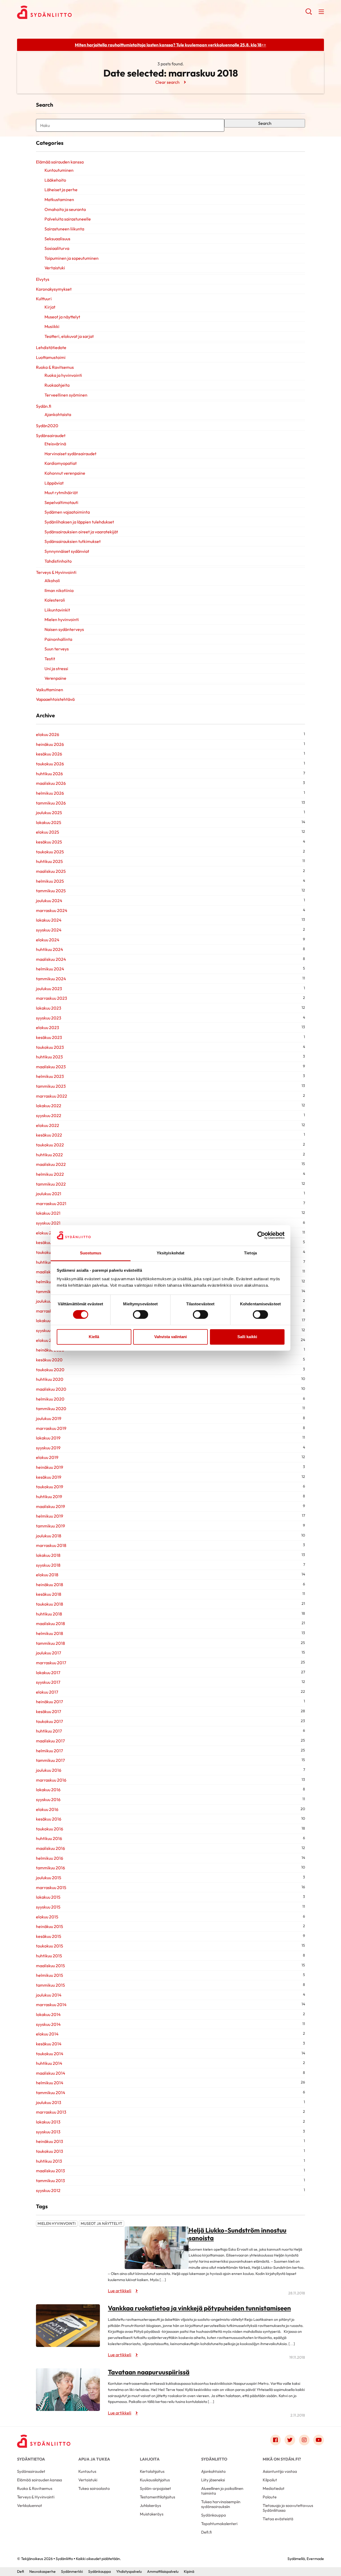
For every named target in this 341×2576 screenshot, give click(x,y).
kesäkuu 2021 (49, 1242)
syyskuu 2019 (48, 1448)
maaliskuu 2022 (51, 1164)
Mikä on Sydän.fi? (282, 2459)
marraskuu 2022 (52, 1096)
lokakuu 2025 (49, 822)
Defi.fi (206, 2532)
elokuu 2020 (48, 1340)
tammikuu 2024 (51, 979)
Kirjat (50, 307)
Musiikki (52, 326)
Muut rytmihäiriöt (61, 493)
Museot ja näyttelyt (62, 317)
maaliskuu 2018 (50, 1623)
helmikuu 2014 (50, 2083)
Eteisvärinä (55, 444)
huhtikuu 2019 (49, 1497)
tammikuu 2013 (50, 2181)
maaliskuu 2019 (50, 1506)
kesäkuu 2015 (49, 1936)
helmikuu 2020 (50, 1399)
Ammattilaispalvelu (163, 2571)
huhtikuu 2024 (50, 949)
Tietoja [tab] (250, 1253)
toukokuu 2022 (50, 1145)
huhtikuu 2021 (49, 1262)
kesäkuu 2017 (48, 1711)
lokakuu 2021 (48, 1213)
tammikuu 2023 (51, 1086)
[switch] (141, 1315)
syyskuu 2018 (48, 1565)
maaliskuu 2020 (51, 1389)
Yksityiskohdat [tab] (170, 1253)
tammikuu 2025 (51, 891)
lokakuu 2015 (48, 1897)
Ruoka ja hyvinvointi (63, 375)
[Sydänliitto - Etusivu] (44, 2441)
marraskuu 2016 (51, 1780)
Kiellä (94, 1337)
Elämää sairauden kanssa (60, 162)
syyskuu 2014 (48, 2024)
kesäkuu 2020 (49, 1360)
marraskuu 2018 (51, 1545)
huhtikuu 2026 (49, 774)
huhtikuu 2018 (49, 1614)
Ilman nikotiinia (59, 590)
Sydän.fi (44, 406)
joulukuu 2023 (49, 989)
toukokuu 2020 (50, 1370)
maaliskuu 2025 (51, 871)
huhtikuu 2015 (49, 1956)
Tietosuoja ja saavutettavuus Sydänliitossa (288, 2508)
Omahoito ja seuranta (65, 209)
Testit (50, 659)
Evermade (315, 2559)
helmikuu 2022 (50, 1174)
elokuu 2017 (47, 1692)
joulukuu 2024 (49, 901)
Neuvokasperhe (42, 2571)
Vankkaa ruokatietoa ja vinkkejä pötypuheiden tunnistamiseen (199, 2308)
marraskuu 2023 (52, 998)
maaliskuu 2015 (50, 1966)
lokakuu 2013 (48, 2122)
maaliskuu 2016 (50, 1848)
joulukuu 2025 (49, 813)
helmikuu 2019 (50, 1516)
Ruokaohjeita (57, 385)
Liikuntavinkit (57, 610)
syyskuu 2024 (49, 930)
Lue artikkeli (120, 2291)
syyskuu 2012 (48, 2190)
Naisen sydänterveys (64, 629)
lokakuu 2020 (49, 1321)
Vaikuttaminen (50, 690)
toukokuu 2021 (50, 1252)
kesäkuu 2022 (49, 1135)
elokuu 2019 (47, 1457)
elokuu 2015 (47, 1917)
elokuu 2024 (48, 940)
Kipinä (189, 2571)
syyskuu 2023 (49, 1018)
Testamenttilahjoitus (157, 2497)
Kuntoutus (87, 2471)
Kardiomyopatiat (61, 463)
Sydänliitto (214, 2459)
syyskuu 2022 (49, 1115)
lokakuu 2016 (48, 1790)
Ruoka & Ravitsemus (55, 367)
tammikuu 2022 (51, 1184)
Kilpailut (270, 2480)
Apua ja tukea (94, 2459)
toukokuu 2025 (50, 852)
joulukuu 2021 (49, 1194)
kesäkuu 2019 (49, 1477)
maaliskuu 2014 (51, 2073)
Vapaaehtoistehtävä (55, 699)
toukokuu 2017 (49, 1721)
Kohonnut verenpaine (65, 473)
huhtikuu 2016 (49, 1838)
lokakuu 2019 (48, 1438)
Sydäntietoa (31, 2459)
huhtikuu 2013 (49, 2161)
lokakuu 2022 (49, 1106)
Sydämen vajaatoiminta (67, 512)
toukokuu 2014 (50, 2054)
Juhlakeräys (150, 2505)
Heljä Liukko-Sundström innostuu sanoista (238, 2234)
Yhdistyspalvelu (129, 2571)
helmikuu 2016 (50, 1858)
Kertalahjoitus (152, 2471)
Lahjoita (150, 2459)
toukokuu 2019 (50, 1487)
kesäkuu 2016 (49, 1819)
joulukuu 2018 (49, 1536)
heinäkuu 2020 (50, 1350)
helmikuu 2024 (50, 969)
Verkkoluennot (30, 2505)
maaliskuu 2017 (50, 1741)
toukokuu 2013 (50, 2151)
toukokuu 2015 (50, 1946)
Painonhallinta (58, 639)
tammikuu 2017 (50, 1760)
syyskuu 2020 (49, 1330)
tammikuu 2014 (51, 2093)
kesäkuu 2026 (49, 754)
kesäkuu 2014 (49, 2044)
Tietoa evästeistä (278, 2519)
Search (265, 123)
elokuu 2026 (48, 734)
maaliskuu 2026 (51, 783)
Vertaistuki (55, 268)
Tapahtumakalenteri (219, 2524)
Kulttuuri (44, 299)
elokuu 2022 (48, 1125)
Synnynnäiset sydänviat (67, 551)
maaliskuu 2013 (50, 2171)
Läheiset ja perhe (61, 190)
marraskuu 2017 (51, 1663)
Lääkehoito (55, 180)
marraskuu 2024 (52, 910)
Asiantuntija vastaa (280, 2471)
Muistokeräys (152, 2514)
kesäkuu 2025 (49, 842)
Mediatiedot (274, 2488)
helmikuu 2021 (50, 1282)
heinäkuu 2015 (50, 1926)
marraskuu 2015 (51, 1887)
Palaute (270, 2497)
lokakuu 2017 (48, 1673)
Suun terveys (57, 649)
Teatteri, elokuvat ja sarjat (69, 336)
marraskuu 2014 (51, 2005)
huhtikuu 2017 (49, 1731)
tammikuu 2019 (50, 1526)
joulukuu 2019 (49, 1418)
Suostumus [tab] (91, 1253)
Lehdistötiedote (51, 347)
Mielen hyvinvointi (62, 619)
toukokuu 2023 (50, 1047)
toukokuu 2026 (50, 764)
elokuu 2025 (48, 832)
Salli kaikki (247, 1337)
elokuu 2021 (47, 1233)
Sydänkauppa (214, 2515)
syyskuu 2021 (48, 1223)
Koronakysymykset (54, 289)
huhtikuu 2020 (50, 1379)
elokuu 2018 (47, 1575)
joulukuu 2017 (48, 1653)
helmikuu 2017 (49, 1751)
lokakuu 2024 (49, 920)
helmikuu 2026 (50, 793)
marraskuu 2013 (51, 2112)
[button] (309, 13)
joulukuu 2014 (49, 1995)
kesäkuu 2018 (49, 1594)
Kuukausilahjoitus (155, 2480)
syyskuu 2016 (48, 1799)
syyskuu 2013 (48, 2132)
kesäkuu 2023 (49, 1037)
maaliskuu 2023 (51, 1067)
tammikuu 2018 (50, 1643)
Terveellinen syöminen (66, 395)
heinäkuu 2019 (50, 1467)
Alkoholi (52, 581)
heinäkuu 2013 (50, 2141)
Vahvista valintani (170, 1337)
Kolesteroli (55, 600)
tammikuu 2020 (51, 1409)
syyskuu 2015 (48, 1907)
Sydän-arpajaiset (155, 2488)
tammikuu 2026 (51, 803)
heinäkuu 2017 (49, 1702)
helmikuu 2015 (50, 1975)
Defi (21, 2571)
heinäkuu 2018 (50, 1585)
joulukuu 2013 (49, 2102)
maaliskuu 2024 (51, 959)
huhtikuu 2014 (49, 2063)
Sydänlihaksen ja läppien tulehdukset (79, 522)
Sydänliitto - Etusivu (60, 12)
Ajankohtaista (58, 414)
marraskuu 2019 (51, 1428)
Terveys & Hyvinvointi (56, 572)
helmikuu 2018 (50, 1633)
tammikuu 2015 (50, 1985)
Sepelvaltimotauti (61, 502)
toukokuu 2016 (50, 1829)
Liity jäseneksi (213, 2480)
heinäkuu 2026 (50, 744)
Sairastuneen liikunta (64, 229)
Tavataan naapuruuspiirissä (149, 2372)
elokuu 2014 (47, 2034)
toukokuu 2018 (50, 1604)
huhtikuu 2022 (49, 1155)
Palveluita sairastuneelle (68, 219)
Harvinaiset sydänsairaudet (70, 454)
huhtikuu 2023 (49, 1057)
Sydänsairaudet (51, 435)
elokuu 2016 (47, 1809)
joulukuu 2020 (49, 1301)
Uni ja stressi (56, 669)
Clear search (167, 82)
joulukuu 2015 (49, 1878)
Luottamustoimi (51, 357)
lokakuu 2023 (49, 1008)
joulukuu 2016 (49, 1770)
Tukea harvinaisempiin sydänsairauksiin (221, 2504)
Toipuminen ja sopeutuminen (72, 258)
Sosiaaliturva (57, 248)
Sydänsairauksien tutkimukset (73, 541)
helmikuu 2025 (50, 881)
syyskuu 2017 (48, 1682)
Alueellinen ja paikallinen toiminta (222, 2491)
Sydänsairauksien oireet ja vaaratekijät (81, 532)
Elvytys (43, 279)
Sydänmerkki (72, 2571)
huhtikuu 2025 (49, 861)
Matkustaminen (59, 199)
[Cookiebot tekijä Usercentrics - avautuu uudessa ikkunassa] (261, 1235)
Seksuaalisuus (57, 239)
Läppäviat (54, 483)
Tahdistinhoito (58, 561)
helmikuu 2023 (50, 1076)
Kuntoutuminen (59, 170)
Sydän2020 (47, 426)
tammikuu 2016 (50, 1868)
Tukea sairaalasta (94, 2488)
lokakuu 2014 (48, 2014)
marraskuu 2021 (51, 1203)
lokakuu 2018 (48, 1555)
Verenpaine (55, 678)
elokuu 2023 (48, 1027)
